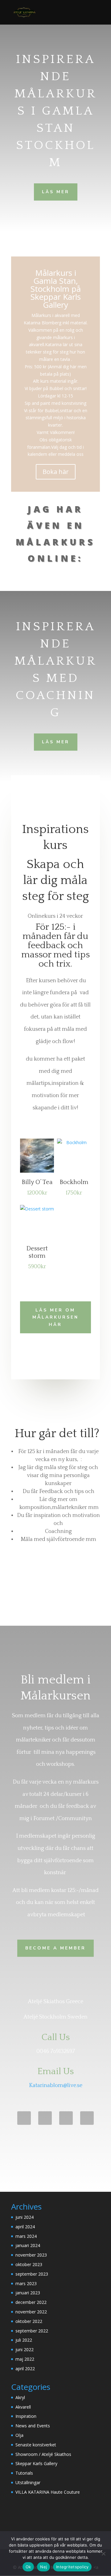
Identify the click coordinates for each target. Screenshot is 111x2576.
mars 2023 (26, 2283)
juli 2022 (24, 2340)
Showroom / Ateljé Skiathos (43, 2454)
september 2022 (32, 2331)
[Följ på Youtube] (66, 2118)
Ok (28, 2567)
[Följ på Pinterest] (45, 2118)
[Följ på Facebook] (24, 2118)
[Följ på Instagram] (87, 2118)
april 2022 (25, 2369)
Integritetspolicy (72, 2567)
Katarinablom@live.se (56, 2085)
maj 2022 (25, 2359)
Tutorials (24, 2473)
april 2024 (25, 2227)
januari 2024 (28, 2245)
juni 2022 (25, 2349)
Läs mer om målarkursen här (55, 1317)
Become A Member (55, 1948)
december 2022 (31, 2302)
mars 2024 (26, 2236)
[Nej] (103, 2554)
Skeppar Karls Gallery (36, 2463)
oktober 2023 (29, 2264)
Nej (43, 2567)
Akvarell (23, 2407)
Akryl (20, 2397)
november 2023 (31, 2255)
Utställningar (28, 2482)
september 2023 (32, 2274)
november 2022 (31, 2312)
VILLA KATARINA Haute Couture (48, 2492)
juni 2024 (25, 2217)
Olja (19, 2435)
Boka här (56, 472)
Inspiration (26, 2416)
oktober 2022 (29, 2321)
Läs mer (56, 192)
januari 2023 (28, 2293)
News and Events (33, 2426)
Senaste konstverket (36, 2445)
